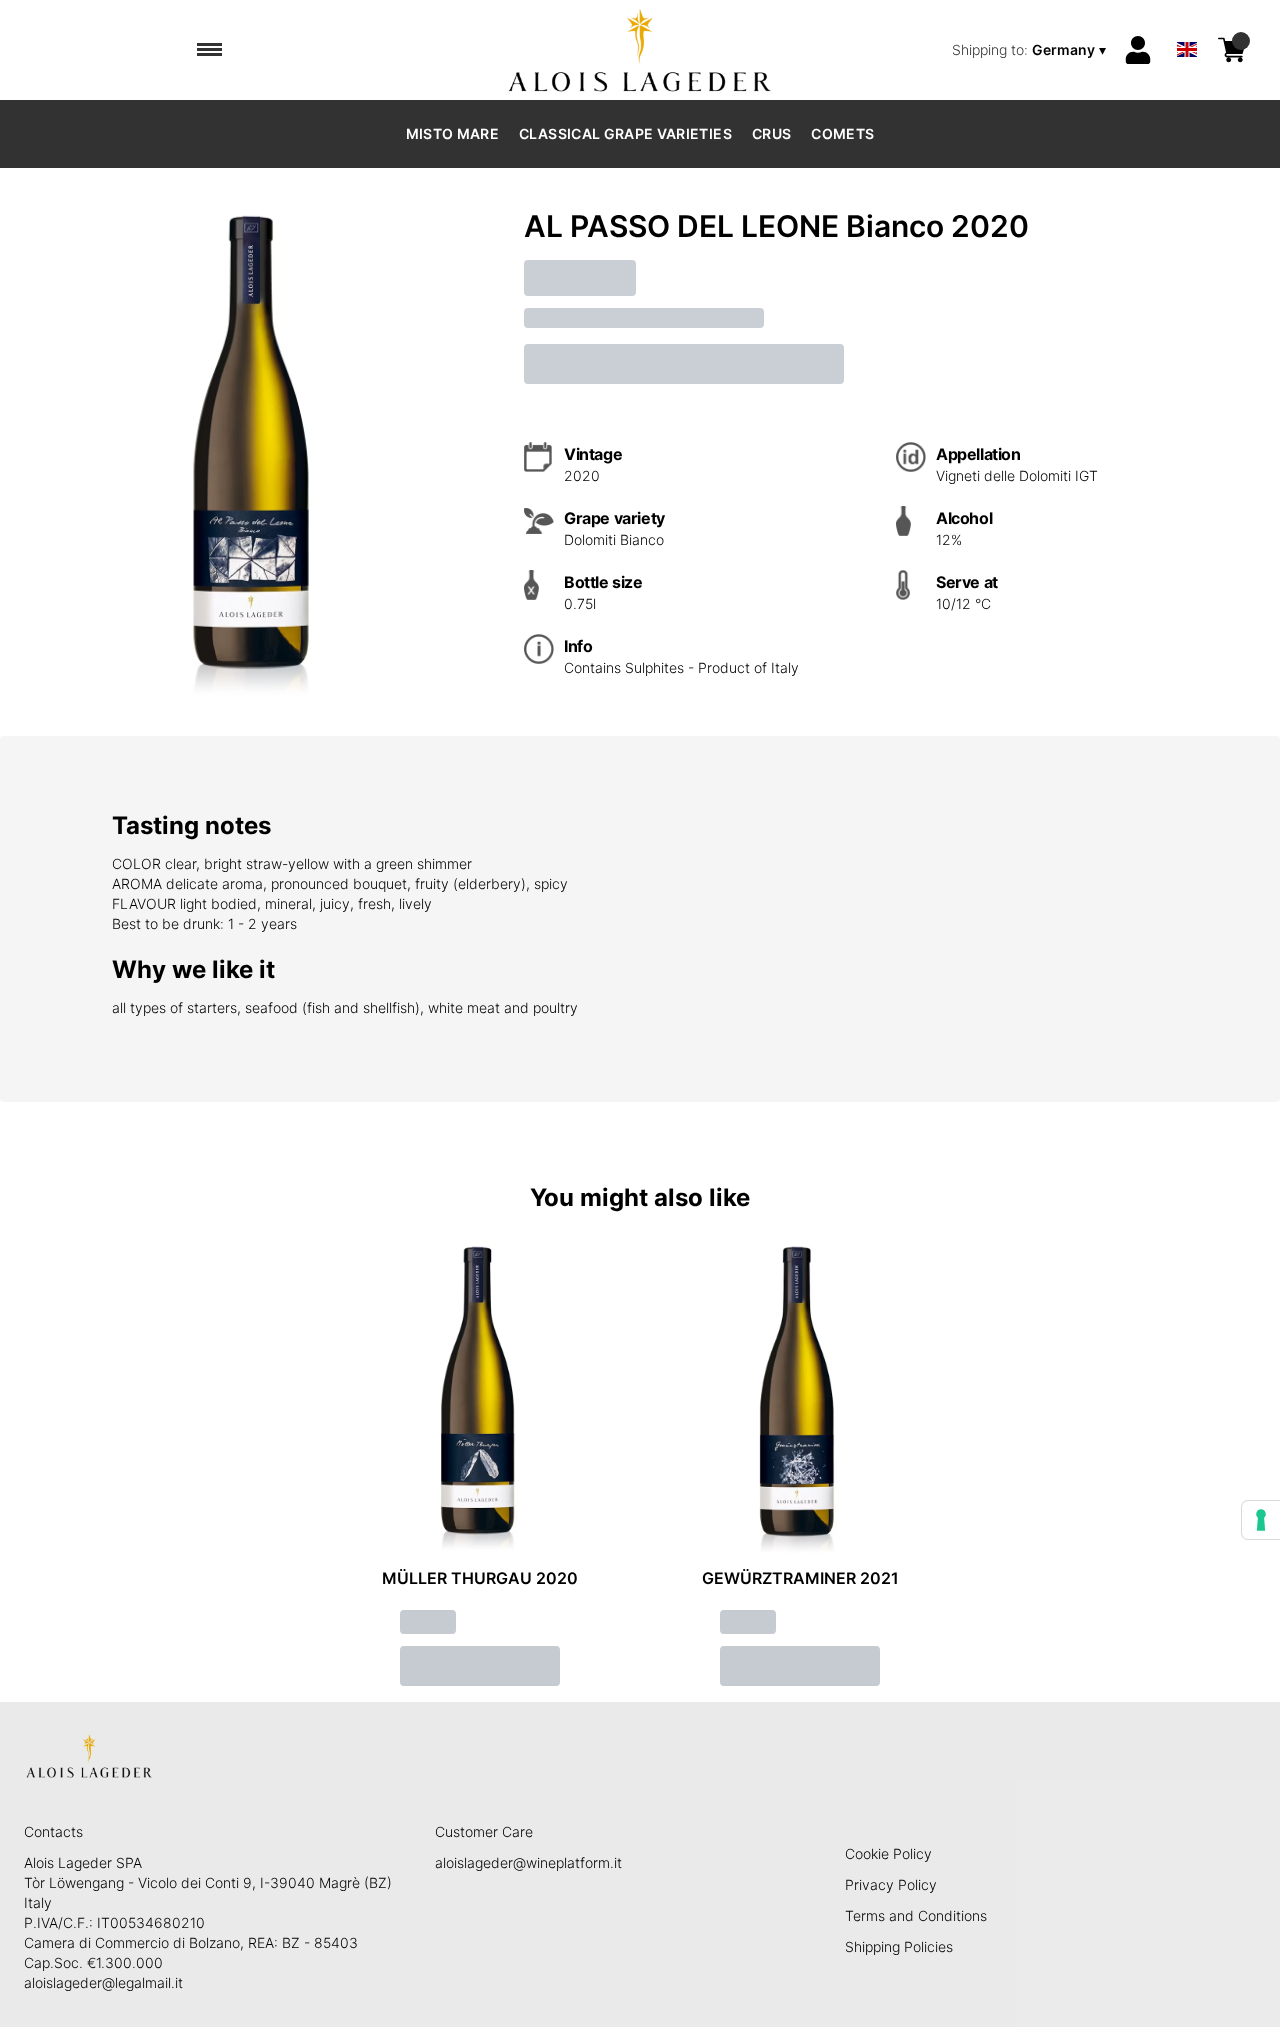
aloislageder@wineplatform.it (528, 1862)
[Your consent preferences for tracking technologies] (1261, 1520)
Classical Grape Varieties (625, 133)
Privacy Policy (891, 1884)
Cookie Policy (888, 1853)
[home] (640, 50)
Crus (771, 133)
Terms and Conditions (916, 1915)
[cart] (1232, 50)
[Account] (1138, 50)
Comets (842, 133)
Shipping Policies (899, 1946)
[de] (1187, 23)
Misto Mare (453, 133)
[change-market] (1031, 50)
